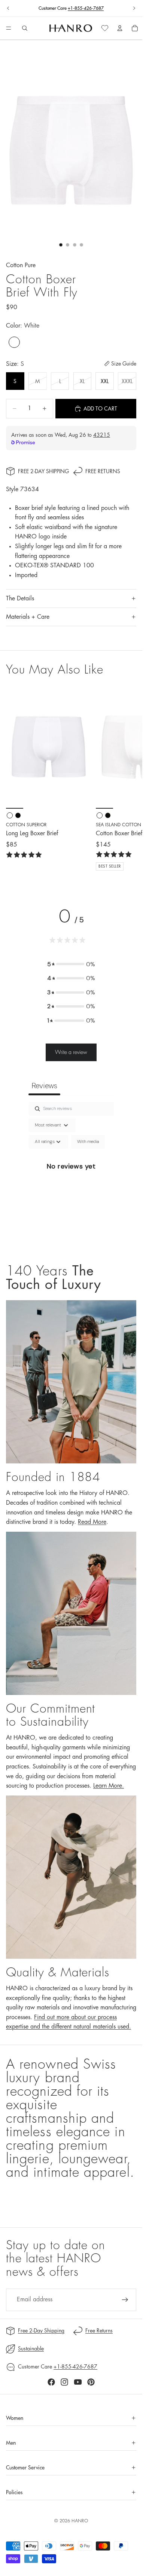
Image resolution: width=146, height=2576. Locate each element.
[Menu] (9, 29)
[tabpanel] (71, 1175)
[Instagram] (64, 2382)
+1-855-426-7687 (86, 8)
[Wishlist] (105, 28)
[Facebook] (51, 2382)
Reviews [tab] (44, 1086)
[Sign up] (125, 2300)
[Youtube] (78, 2382)
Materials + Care (28, 617)
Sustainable (31, 2349)
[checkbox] (88, 1142)
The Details (20, 599)
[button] (71, 964)
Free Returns (103, 471)
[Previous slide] (8, 8)
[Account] (120, 28)
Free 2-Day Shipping (43, 471)
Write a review (71, 1052)
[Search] (25, 28)
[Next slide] (134, 8)
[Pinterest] (91, 2382)
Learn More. (109, 1786)
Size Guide (124, 364)
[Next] (128, 778)
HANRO (80, 2521)
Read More (92, 1522)
